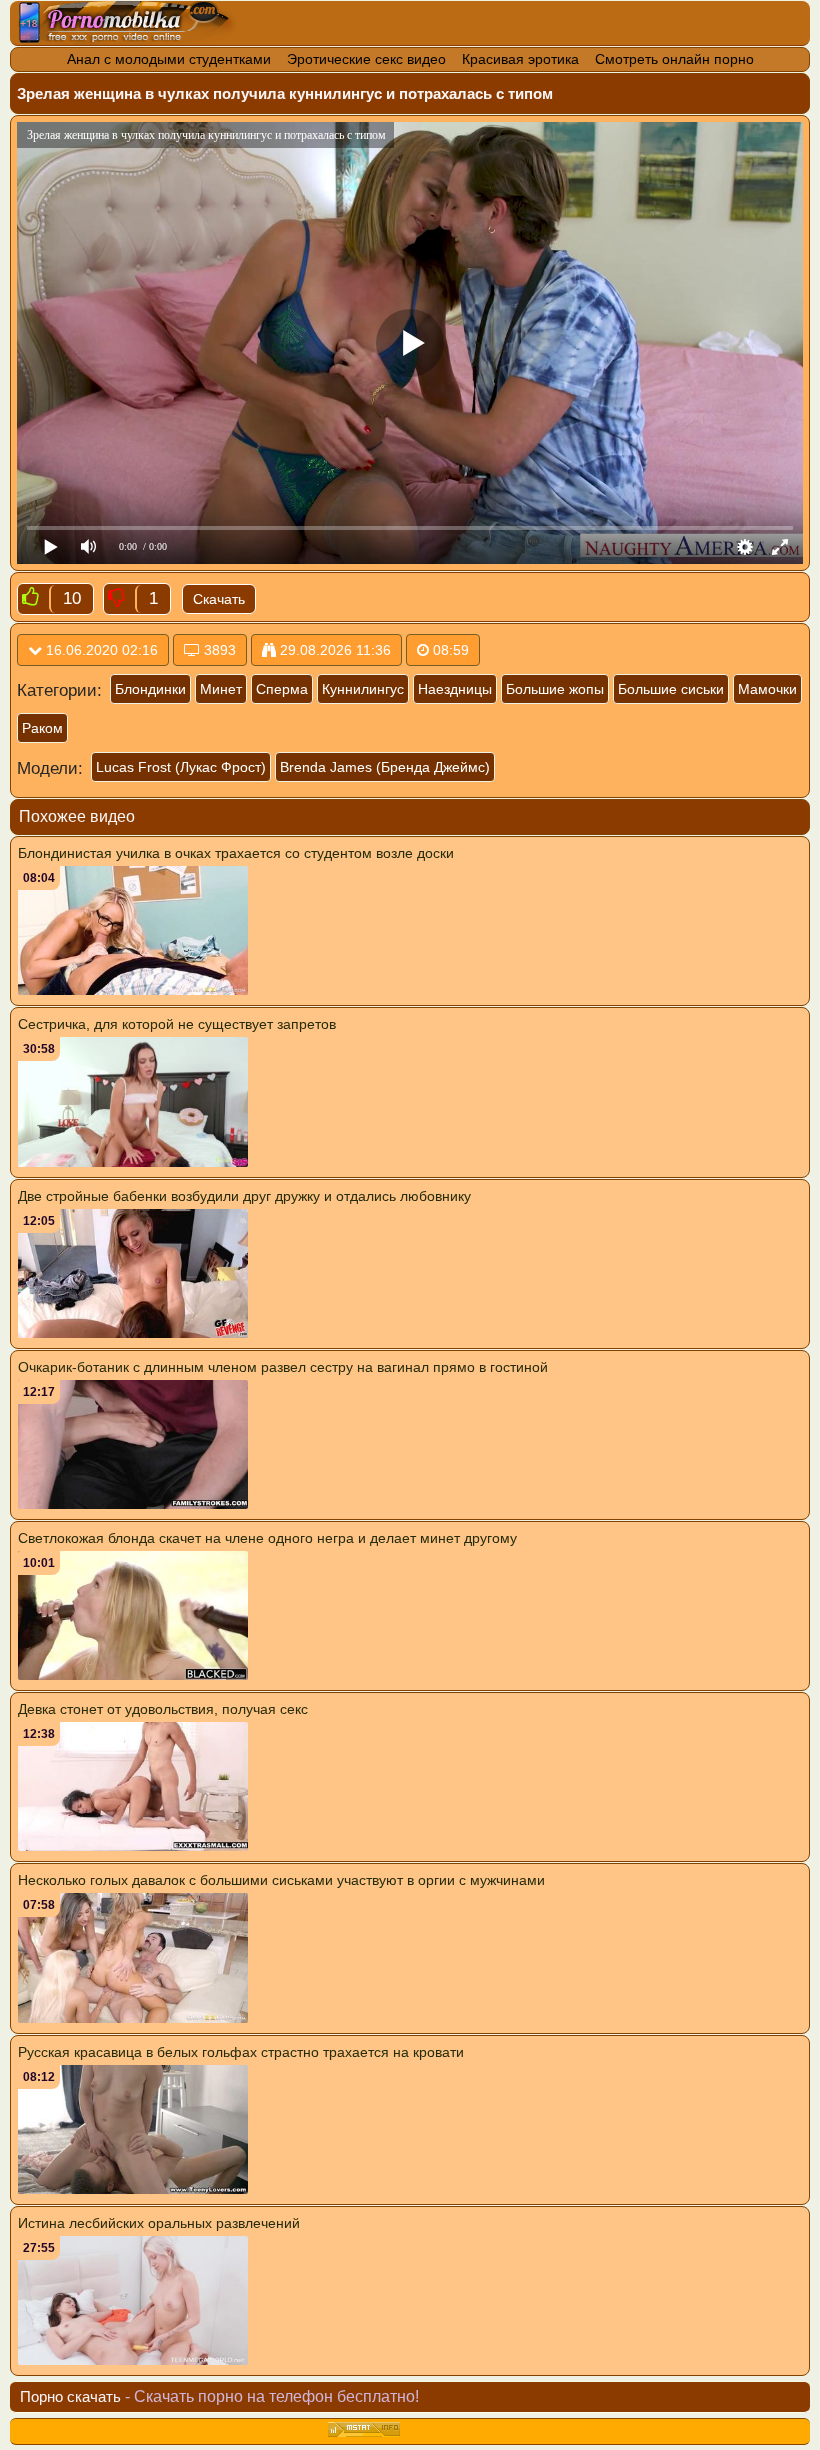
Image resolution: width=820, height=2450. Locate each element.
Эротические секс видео (366, 59)
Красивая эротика (520, 59)
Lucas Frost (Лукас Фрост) (181, 767)
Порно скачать (70, 2396)
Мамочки (767, 689)
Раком (42, 728)
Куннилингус (363, 689)
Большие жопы (555, 689)
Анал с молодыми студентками (169, 59)
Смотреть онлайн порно (674, 59)
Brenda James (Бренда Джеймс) (385, 767)
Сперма (282, 689)
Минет (221, 689)
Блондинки (150, 689)
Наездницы (455, 689)
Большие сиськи (671, 689)
